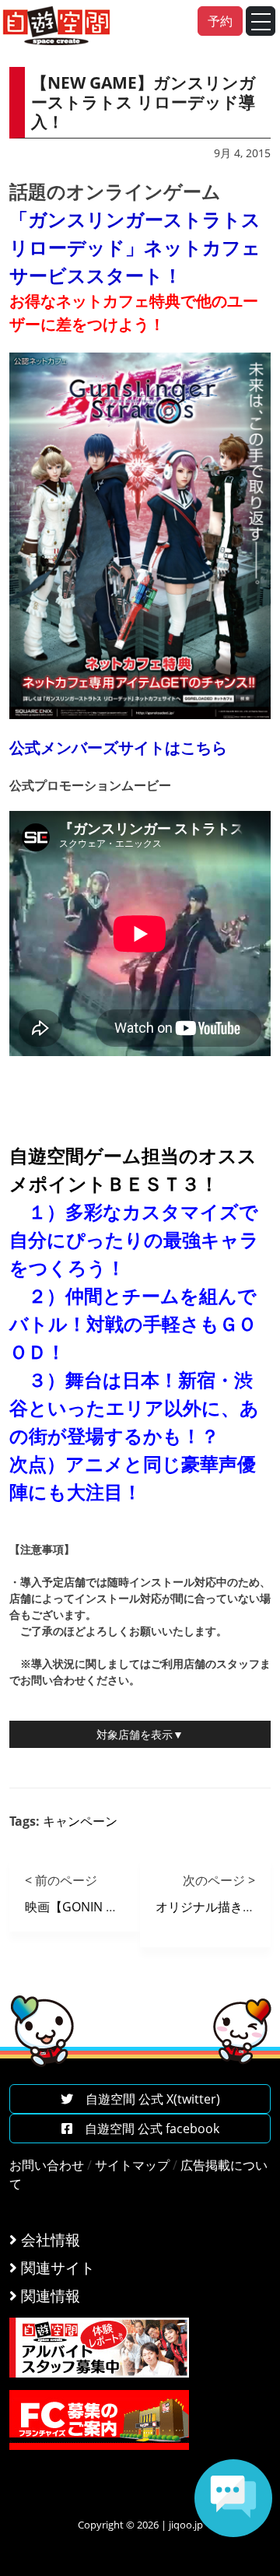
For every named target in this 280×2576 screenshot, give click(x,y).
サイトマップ (132, 2165)
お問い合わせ (47, 2165)
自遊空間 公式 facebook (146, 2129)
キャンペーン (80, 1821)
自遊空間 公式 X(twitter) (147, 2099)
